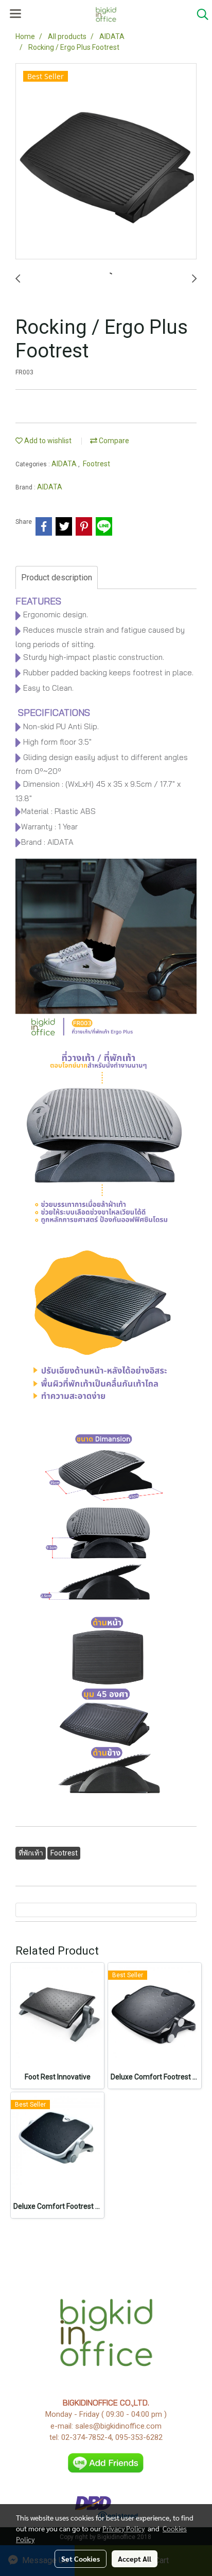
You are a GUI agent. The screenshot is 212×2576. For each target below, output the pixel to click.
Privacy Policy (123, 2528)
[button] (199, 14)
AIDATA (65, 464)
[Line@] (106, 2463)
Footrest (96, 464)
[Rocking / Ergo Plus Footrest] (106, 162)
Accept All (135, 2559)
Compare (113, 441)
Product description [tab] (57, 577)
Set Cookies (81, 2559)
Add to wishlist (47, 441)
